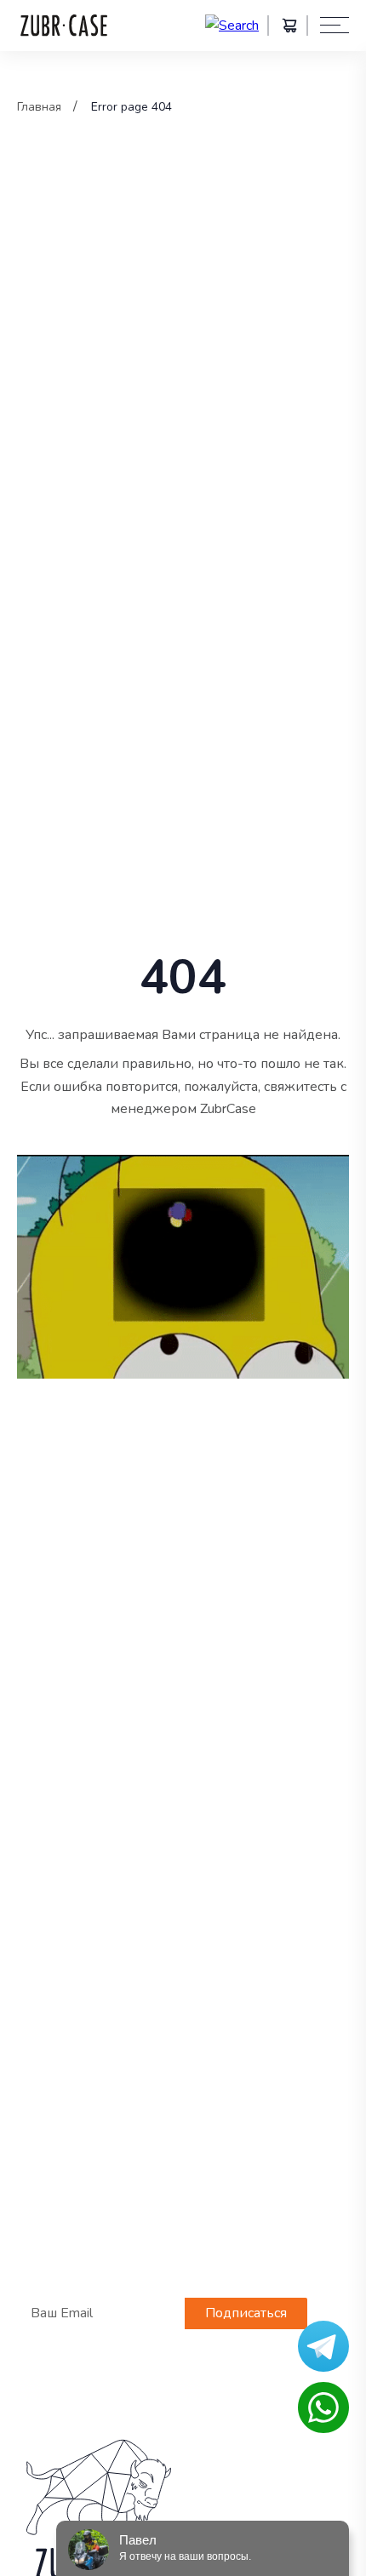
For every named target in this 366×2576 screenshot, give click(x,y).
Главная (39, 107)
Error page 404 (132, 107)
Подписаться (246, 2313)
